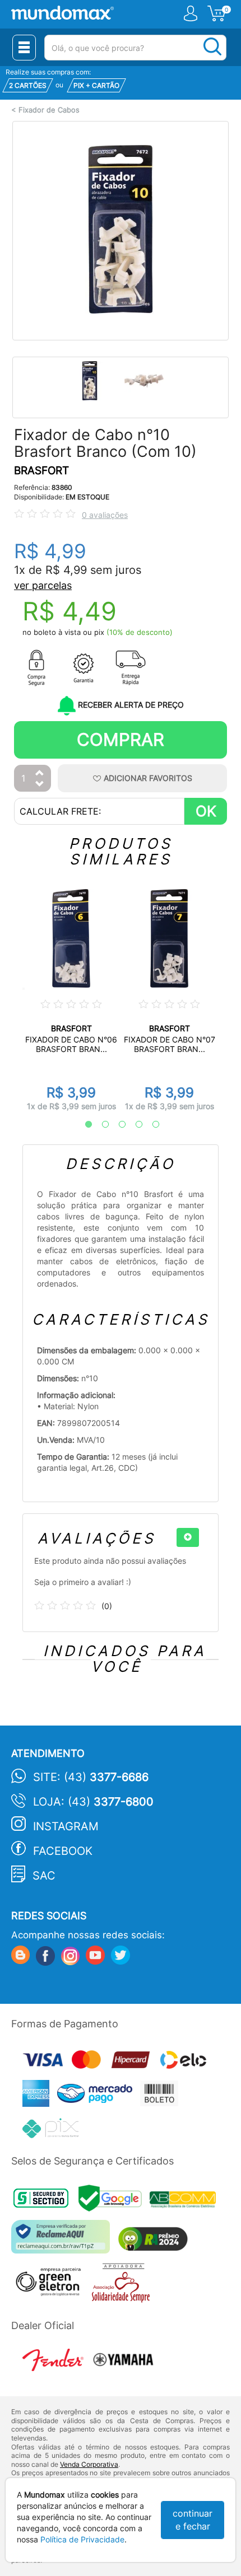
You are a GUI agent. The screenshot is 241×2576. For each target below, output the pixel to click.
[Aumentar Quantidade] (40, 773)
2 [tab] (100, 1125)
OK (206, 811)
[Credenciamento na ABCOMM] (186, 2201)
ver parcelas (43, 585)
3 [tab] (117, 1125)
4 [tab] (133, 1125)
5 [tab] (150, 1125)
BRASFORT (41, 471)
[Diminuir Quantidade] (40, 785)
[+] (188, 1537)
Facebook (63, 1851)
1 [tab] (83, 1125)
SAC (44, 1876)
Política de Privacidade (82, 2539)
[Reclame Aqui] (63, 2241)
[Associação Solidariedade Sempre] (124, 2285)
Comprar (121, 739)
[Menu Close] (24, 48)
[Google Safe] (114, 2201)
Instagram (66, 1826)
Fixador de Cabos (49, 110)
